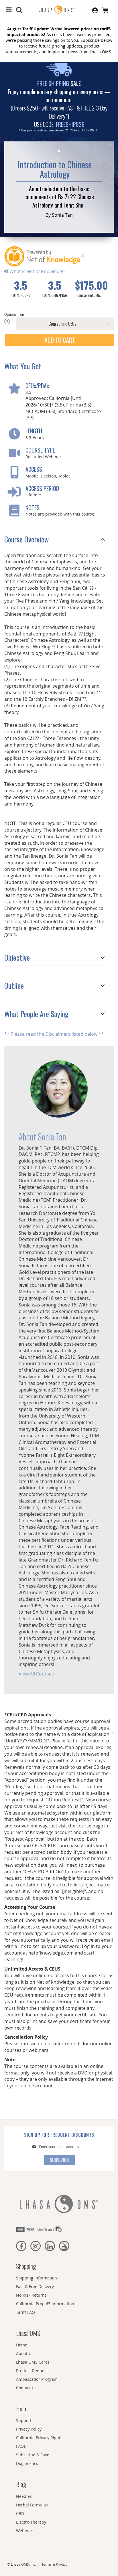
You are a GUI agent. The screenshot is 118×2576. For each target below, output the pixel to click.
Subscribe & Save (33, 2455)
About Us (25, 2353)
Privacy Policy (29, 2429)
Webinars (25, 2531)
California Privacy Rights (39, 2438)
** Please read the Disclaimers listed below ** (54, 1034)
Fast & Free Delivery (35, 2286)
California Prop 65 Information (45, 2304)
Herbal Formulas (32, 2505)
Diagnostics (27, 2463)
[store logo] (59, 10)
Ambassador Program (37, 2379)
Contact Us (26, 2388)
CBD (20, 2513)
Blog (21, 2484)
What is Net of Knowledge (37, 271)
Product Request (32, 2371)
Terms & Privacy (54, 2564)
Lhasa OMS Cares (33, 2362)
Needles (24, 2496)
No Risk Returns (31, 2295)
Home (22, 2345)
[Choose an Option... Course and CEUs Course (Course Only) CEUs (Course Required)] (59, 324)
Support (24, 2420)
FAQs (21, 2446)
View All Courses (36, 1674)
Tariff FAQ (25, 2312)
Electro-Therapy (31, 2522)
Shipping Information (37, 2278)
